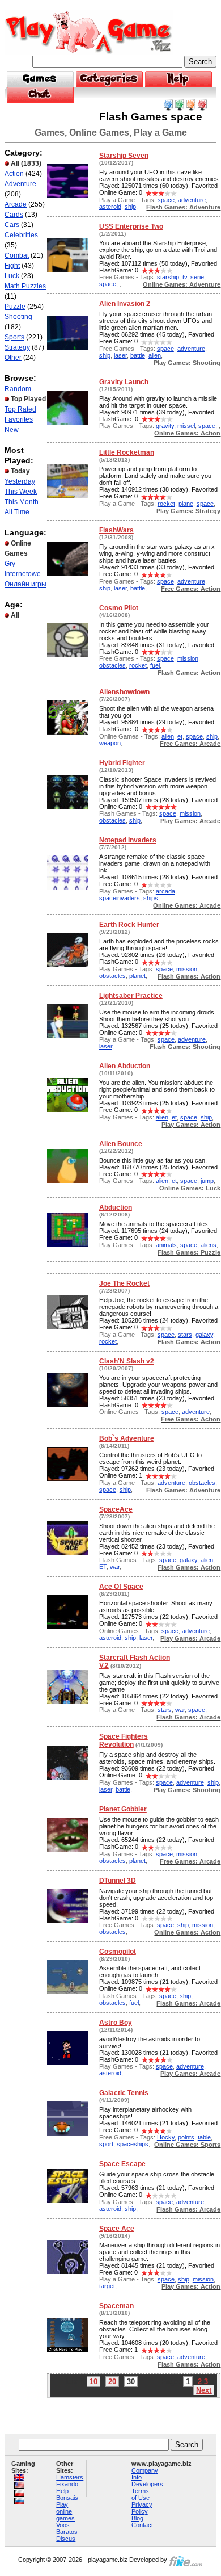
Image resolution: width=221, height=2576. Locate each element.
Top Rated (20, 409)
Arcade (16, 204)
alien (155, 355)
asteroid (110, 207)
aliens (209, 1245)
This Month (22, 502)
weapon (110, 743)
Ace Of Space (121, 1587)
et (180, 736)
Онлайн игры (25, 584)
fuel (155, 665)
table (204, 2137)
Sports (14, 337)
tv (185, 277)
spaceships (133, 2144)
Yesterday (20, 481)
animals (166, 1245)
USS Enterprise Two (131, 226)
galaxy (204, 1335)
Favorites (19, 419)
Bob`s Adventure (127, 1438)
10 (93, 2382)
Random (18, 389)
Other (13, 358)
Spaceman (116, 2306)
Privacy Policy (142, 2508)
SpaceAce (116, 1509)
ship (130, 207)
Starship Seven (124, 156)
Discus (66, 2539)
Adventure (20, 184)
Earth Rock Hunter (129, 925)
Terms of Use (141, 2494)
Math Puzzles (25, 286)
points (186, 2137)
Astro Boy (116, 2023)
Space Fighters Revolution (124, 1740)
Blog (137, 2518)
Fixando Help (67, 2487)
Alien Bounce (121, 1144)
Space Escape (122, 2164)
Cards (14, 215)
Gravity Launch (124, 382)
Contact (142, 2525)
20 (112, 2382)
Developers (147, 2484)
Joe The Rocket (124, 1283)
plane (186, 504)
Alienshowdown (124, 692)
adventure (192, 200)
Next (204, 2390)
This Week (21, 492)
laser (120, 355)
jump (207, 1181)
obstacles (112, 665)
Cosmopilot (118, 1952)
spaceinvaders (120, 898)
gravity (165, 426)
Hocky (166, 2137)
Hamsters (70, 2477)
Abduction (116, 1207)
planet (137, 976)
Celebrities (21, 235)
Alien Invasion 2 (125, 304)
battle (138, 355)
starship (168, 277)
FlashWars (116, 530)
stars (185, 1335)
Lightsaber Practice (131, 996)
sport (106, 2144)
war (115, 1567)
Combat (17, 255)
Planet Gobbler (123, 1809)
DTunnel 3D (118, 1881)
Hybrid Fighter (122, 763)
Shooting (18, 317)
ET (103, 1567)
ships (151, 898)
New (12, 430)
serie (197, 277)
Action (14, 174)
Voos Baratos (67, 2528)
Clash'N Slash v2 (127, 1361)
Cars (12, 225)
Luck (12, 276)
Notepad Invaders (128, 840)
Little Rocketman (127, 452)
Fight (12, 266)
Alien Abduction (125, 1066)
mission (188, 658)
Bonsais (67, 2498)
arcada (165, 891)
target (107, 2286)
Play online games (65, 2511)
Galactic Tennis (124, 2093)
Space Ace (117, 2229)
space (166, 200)
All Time (17, 512)
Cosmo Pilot (119, 608)
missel (186, 426)
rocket (166, 504)
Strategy (17, 347)
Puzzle (15, 307)
